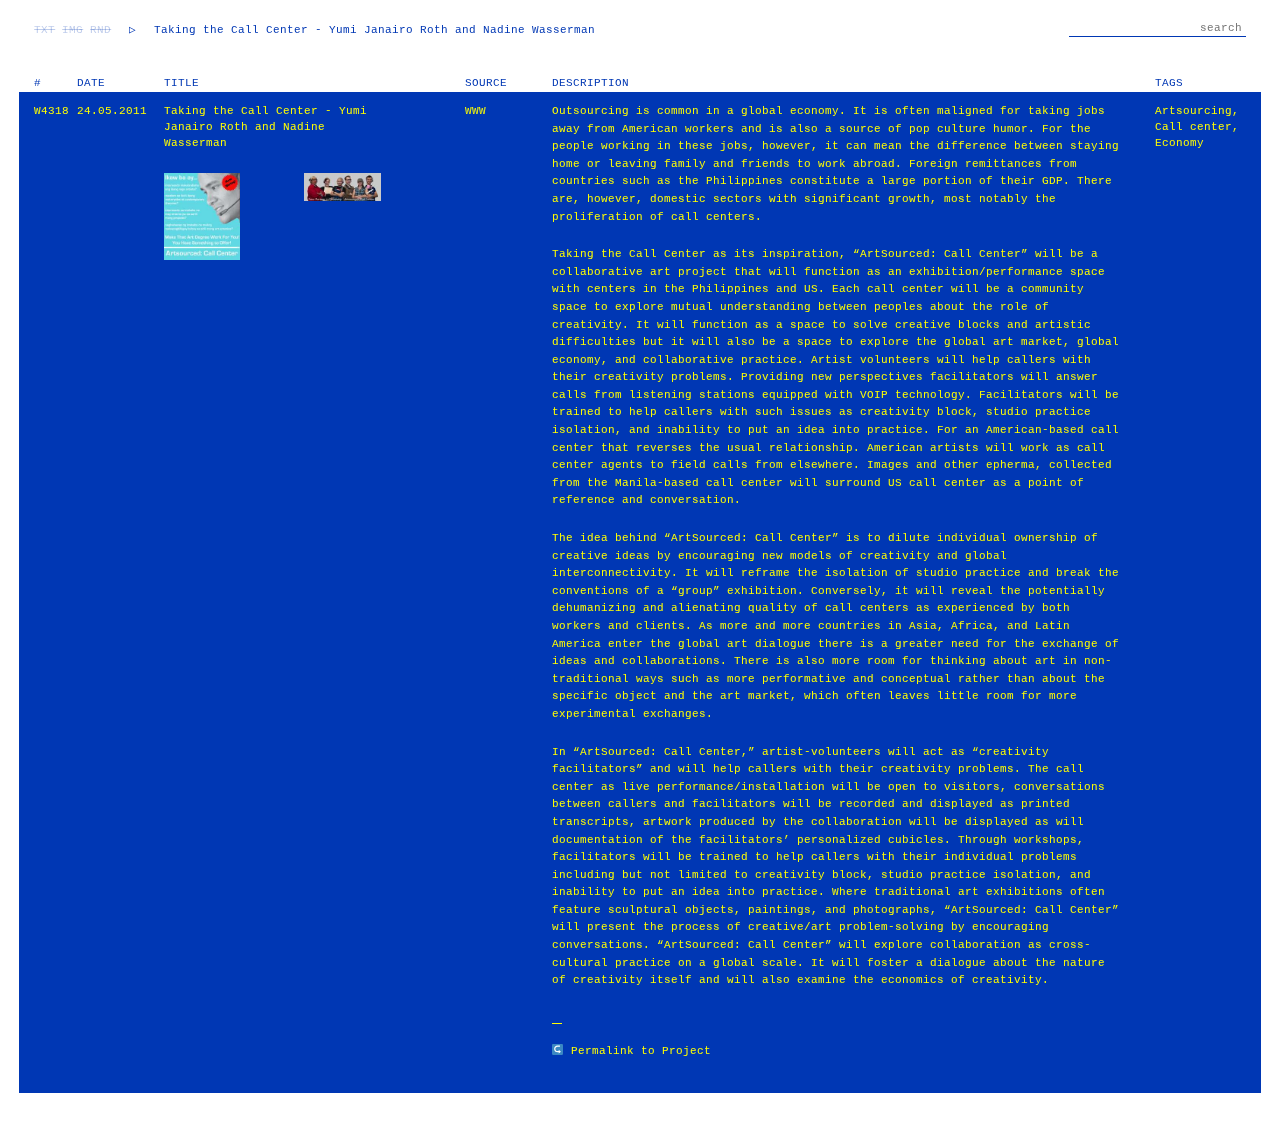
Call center (1193, 127)
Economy (1179, 143)
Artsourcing (1193, 111)
